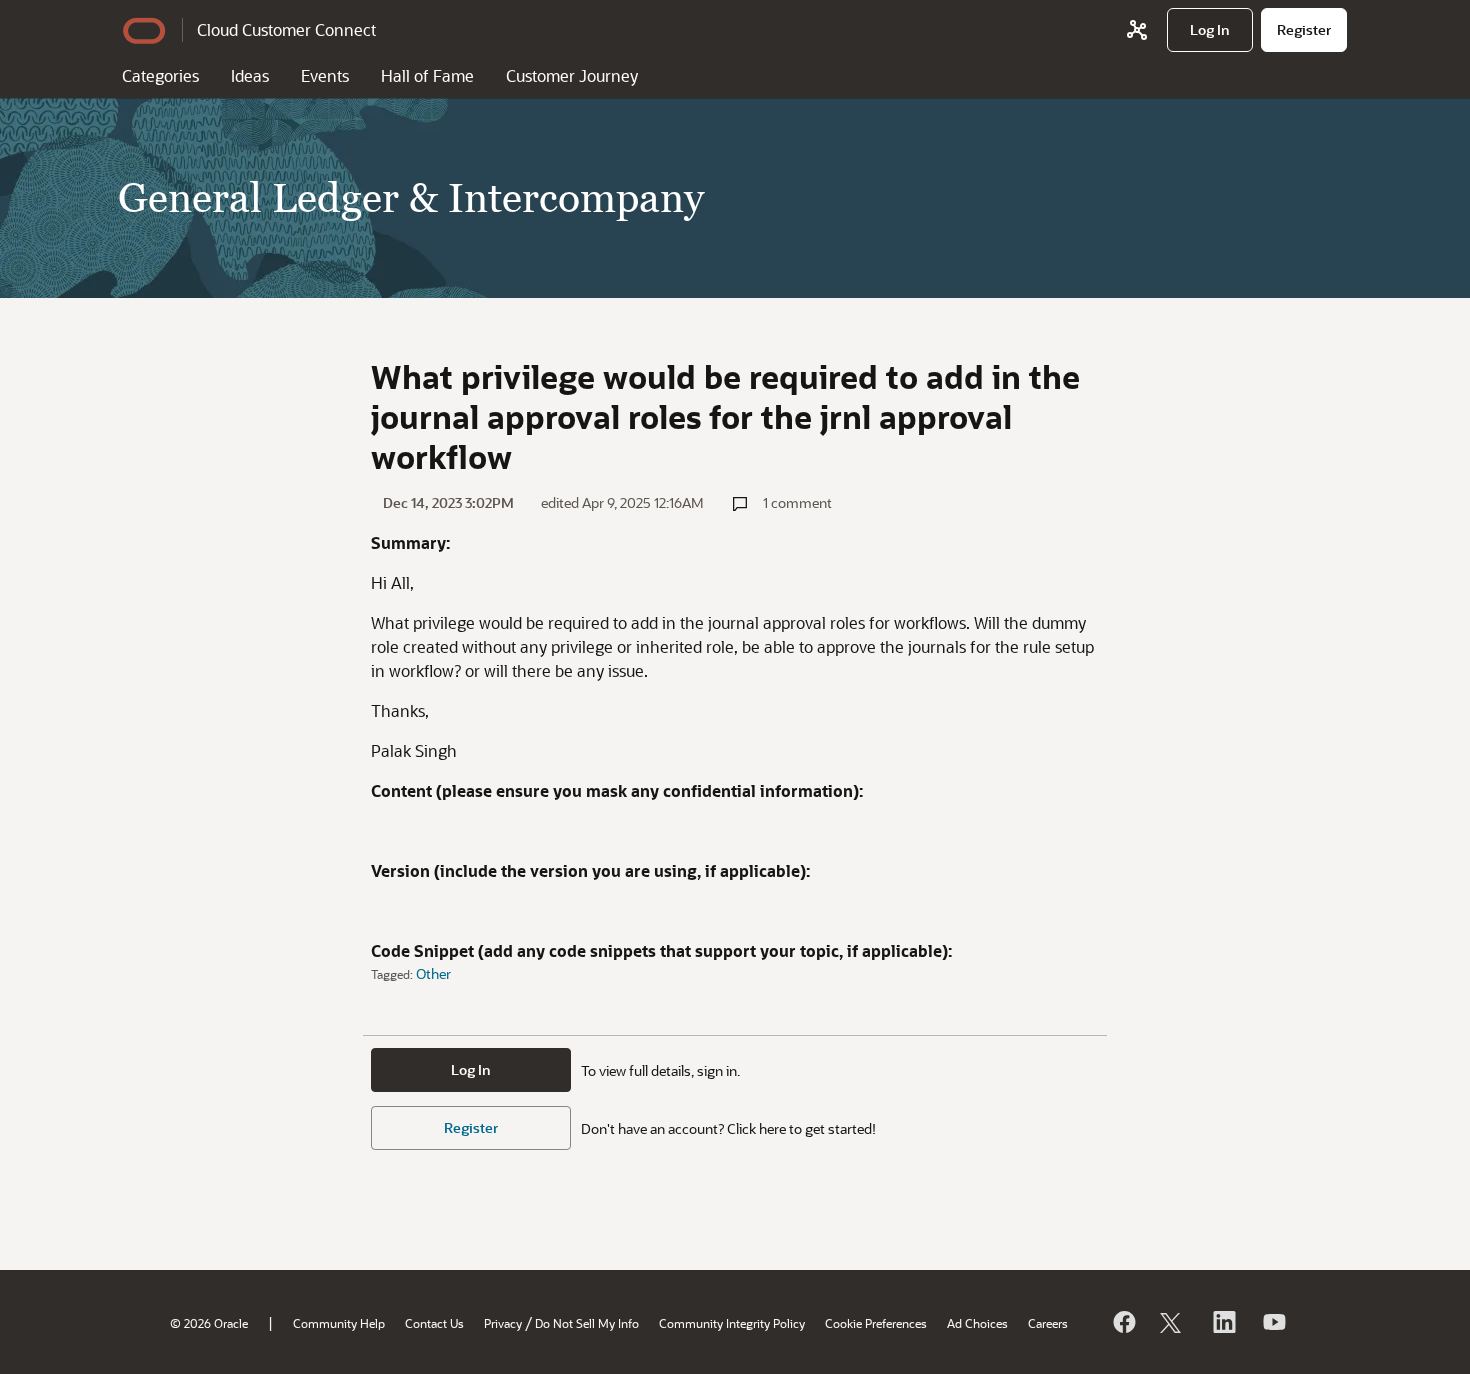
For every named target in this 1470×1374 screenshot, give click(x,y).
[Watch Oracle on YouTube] (1273, 1322)
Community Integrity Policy (732, 1323)
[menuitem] (1210, 30)
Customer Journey (572, 75)
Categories (160, 75)
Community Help (339, 1323)
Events (325, 75)
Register (471, 1127)
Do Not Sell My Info (587, 1323)
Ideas (250, 75)
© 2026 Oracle (209, 1323)
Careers (1048, 1323)
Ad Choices (977, 1323)
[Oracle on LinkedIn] (1223, 1322)
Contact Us (434, 1323)
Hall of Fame (427, 75)
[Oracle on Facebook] (1123, 1322)
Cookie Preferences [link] (876, 1323)
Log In (471, 1069)
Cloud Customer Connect (286, 29)
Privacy (503, 1323)
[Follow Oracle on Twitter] (1173, 1322)
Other (433, 973)
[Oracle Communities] (1137, 30)
